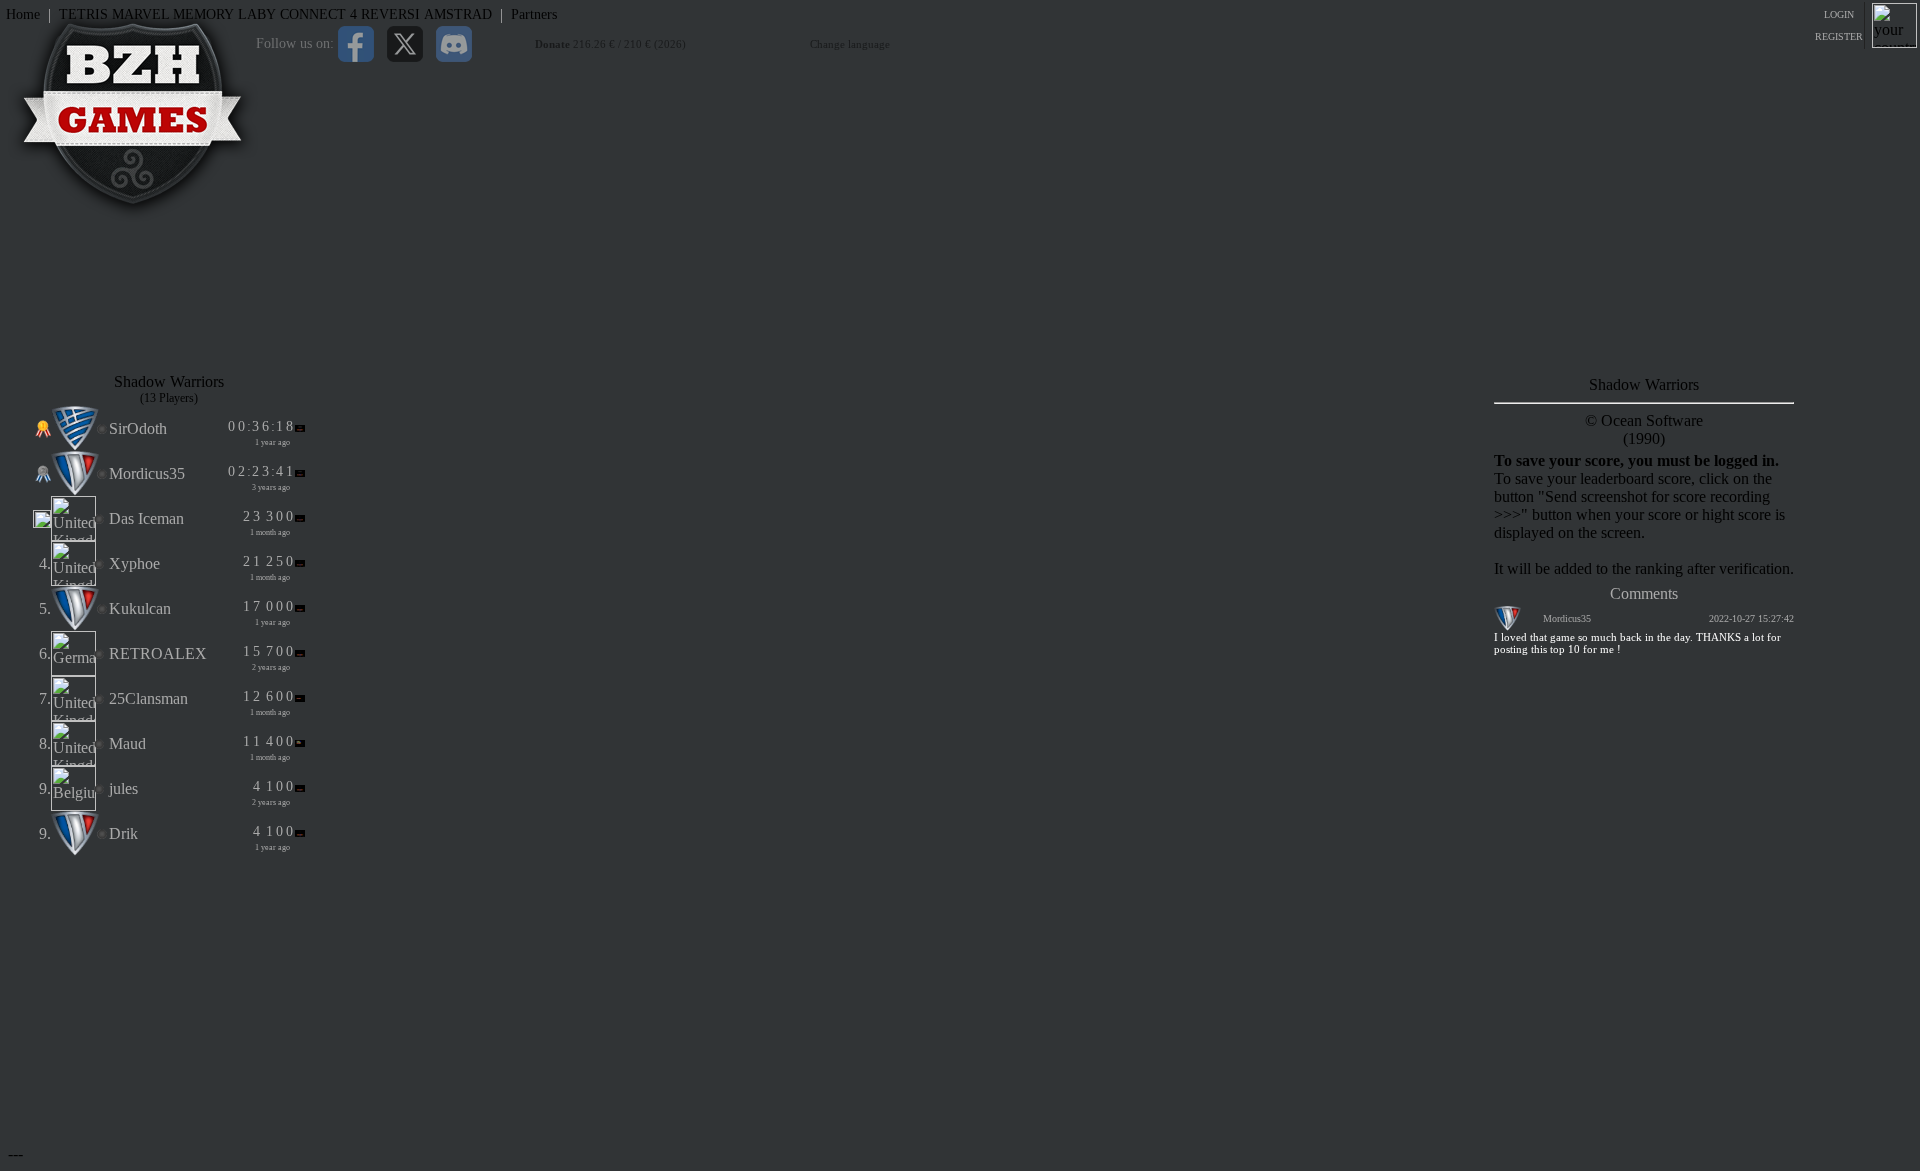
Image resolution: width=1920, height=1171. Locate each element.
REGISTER (1839, 36)
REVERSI (390, 14)
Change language (850, 44)
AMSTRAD (458, 14)
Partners (534, 14)
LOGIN (1839, 14)
